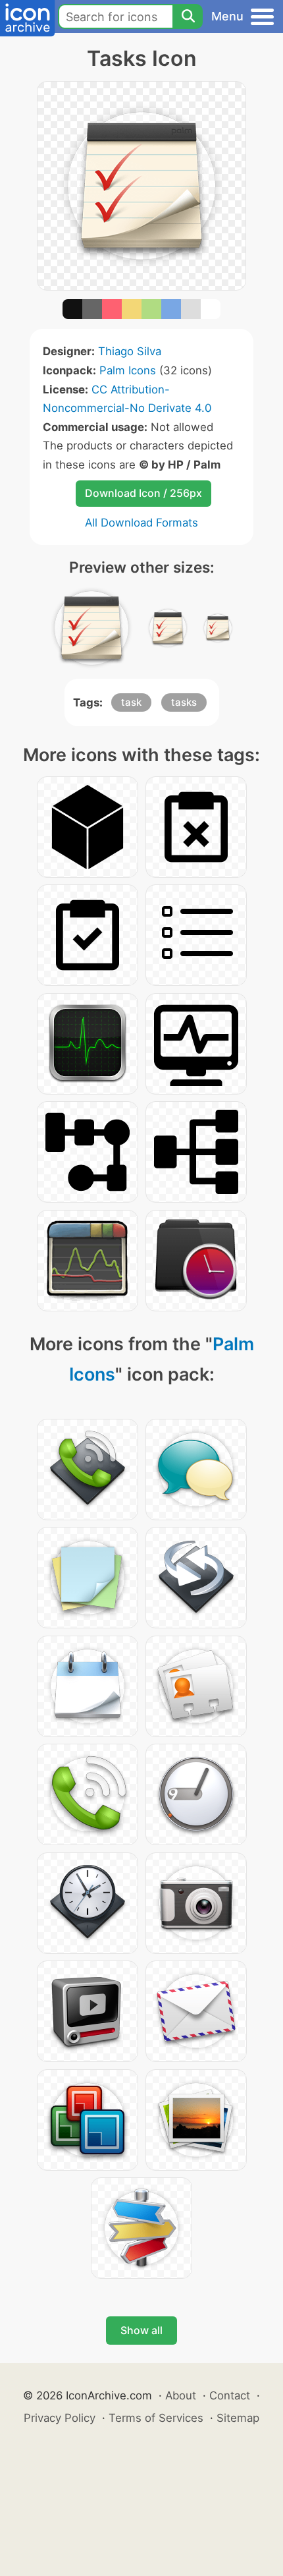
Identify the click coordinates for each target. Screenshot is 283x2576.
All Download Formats (141, 523)
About (181, 2395)
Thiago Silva (130, 351)
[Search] (188, 16)
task (131, 702)
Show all (141, 2330)
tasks (184, 702)
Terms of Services (156, 2418)
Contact (230, 2395)
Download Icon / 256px (143, 493)
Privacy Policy (60, 2418)
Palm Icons (128, 370)
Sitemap (238, 2418)
